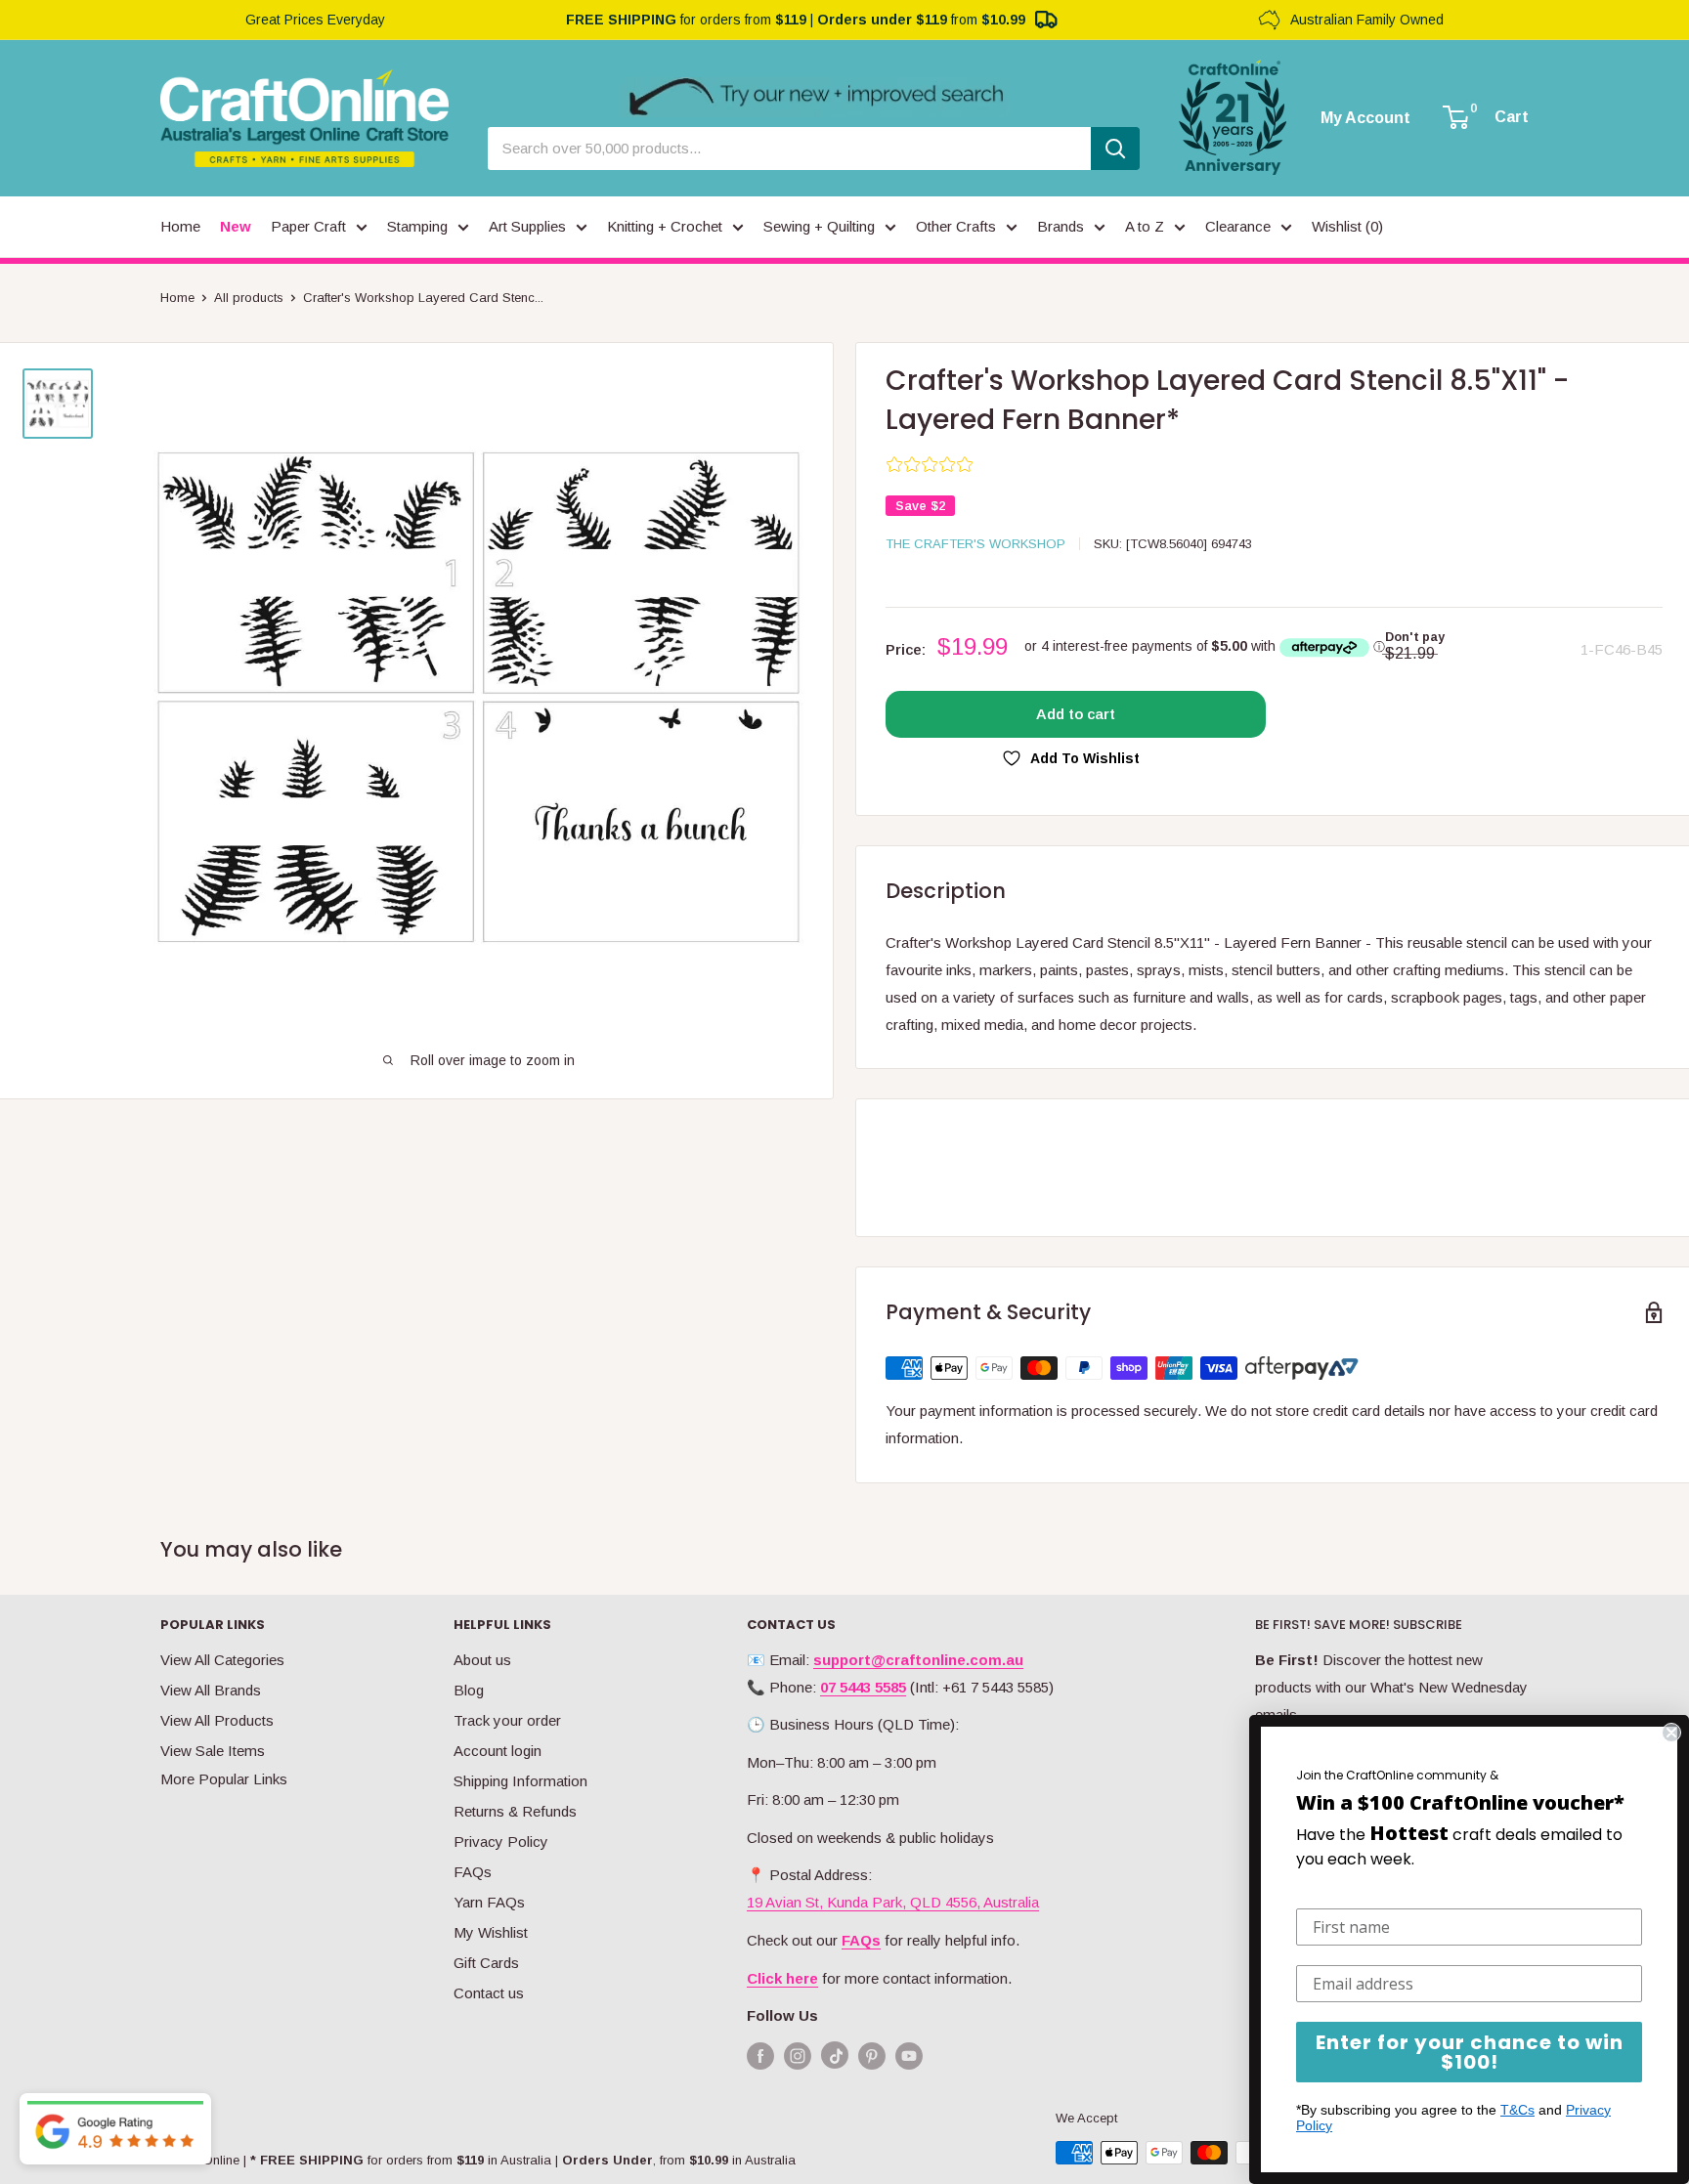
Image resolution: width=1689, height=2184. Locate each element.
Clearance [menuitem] (1238, 226)
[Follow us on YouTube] (909, 2056)
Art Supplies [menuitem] (527, 226)
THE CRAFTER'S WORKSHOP (975, 544)
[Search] (1115, 149)
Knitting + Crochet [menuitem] (665, 226)
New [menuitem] (236, 226)
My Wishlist (491, 1932)
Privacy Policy (501, 1841)
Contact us (489, 1993)
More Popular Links (224, 1779)
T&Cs (1517, 2110)
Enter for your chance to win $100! (1470, 2052)
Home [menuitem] (180, 226)
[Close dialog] (1671, 1733)
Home (177, 298)
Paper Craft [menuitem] (308, 226)
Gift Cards (486, 1963)
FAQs (473, 1872)
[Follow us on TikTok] (835, 2059)
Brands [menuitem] (1061, 226)
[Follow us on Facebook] (760, 2056)
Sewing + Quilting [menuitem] (819, 226)
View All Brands (211, 1690)
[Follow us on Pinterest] (872, 2056)
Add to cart (1076, 714)
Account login (498, 1751)
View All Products (217, 1720)
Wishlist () (1347, 226)
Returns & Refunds (515, 1811)
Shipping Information (520, 1781)
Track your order (507, 1720)
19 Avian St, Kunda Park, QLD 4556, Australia (893, 1902)
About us (482, 1660)
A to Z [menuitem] (1145, 226)
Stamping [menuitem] (417, 226)
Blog (469, 1690)
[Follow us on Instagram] (798, 2056)
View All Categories (222, 1660)
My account (1365, 118)
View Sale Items (213, 1751)
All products (249, 298)
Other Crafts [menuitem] (956, 226)
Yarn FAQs (489, 1902)
